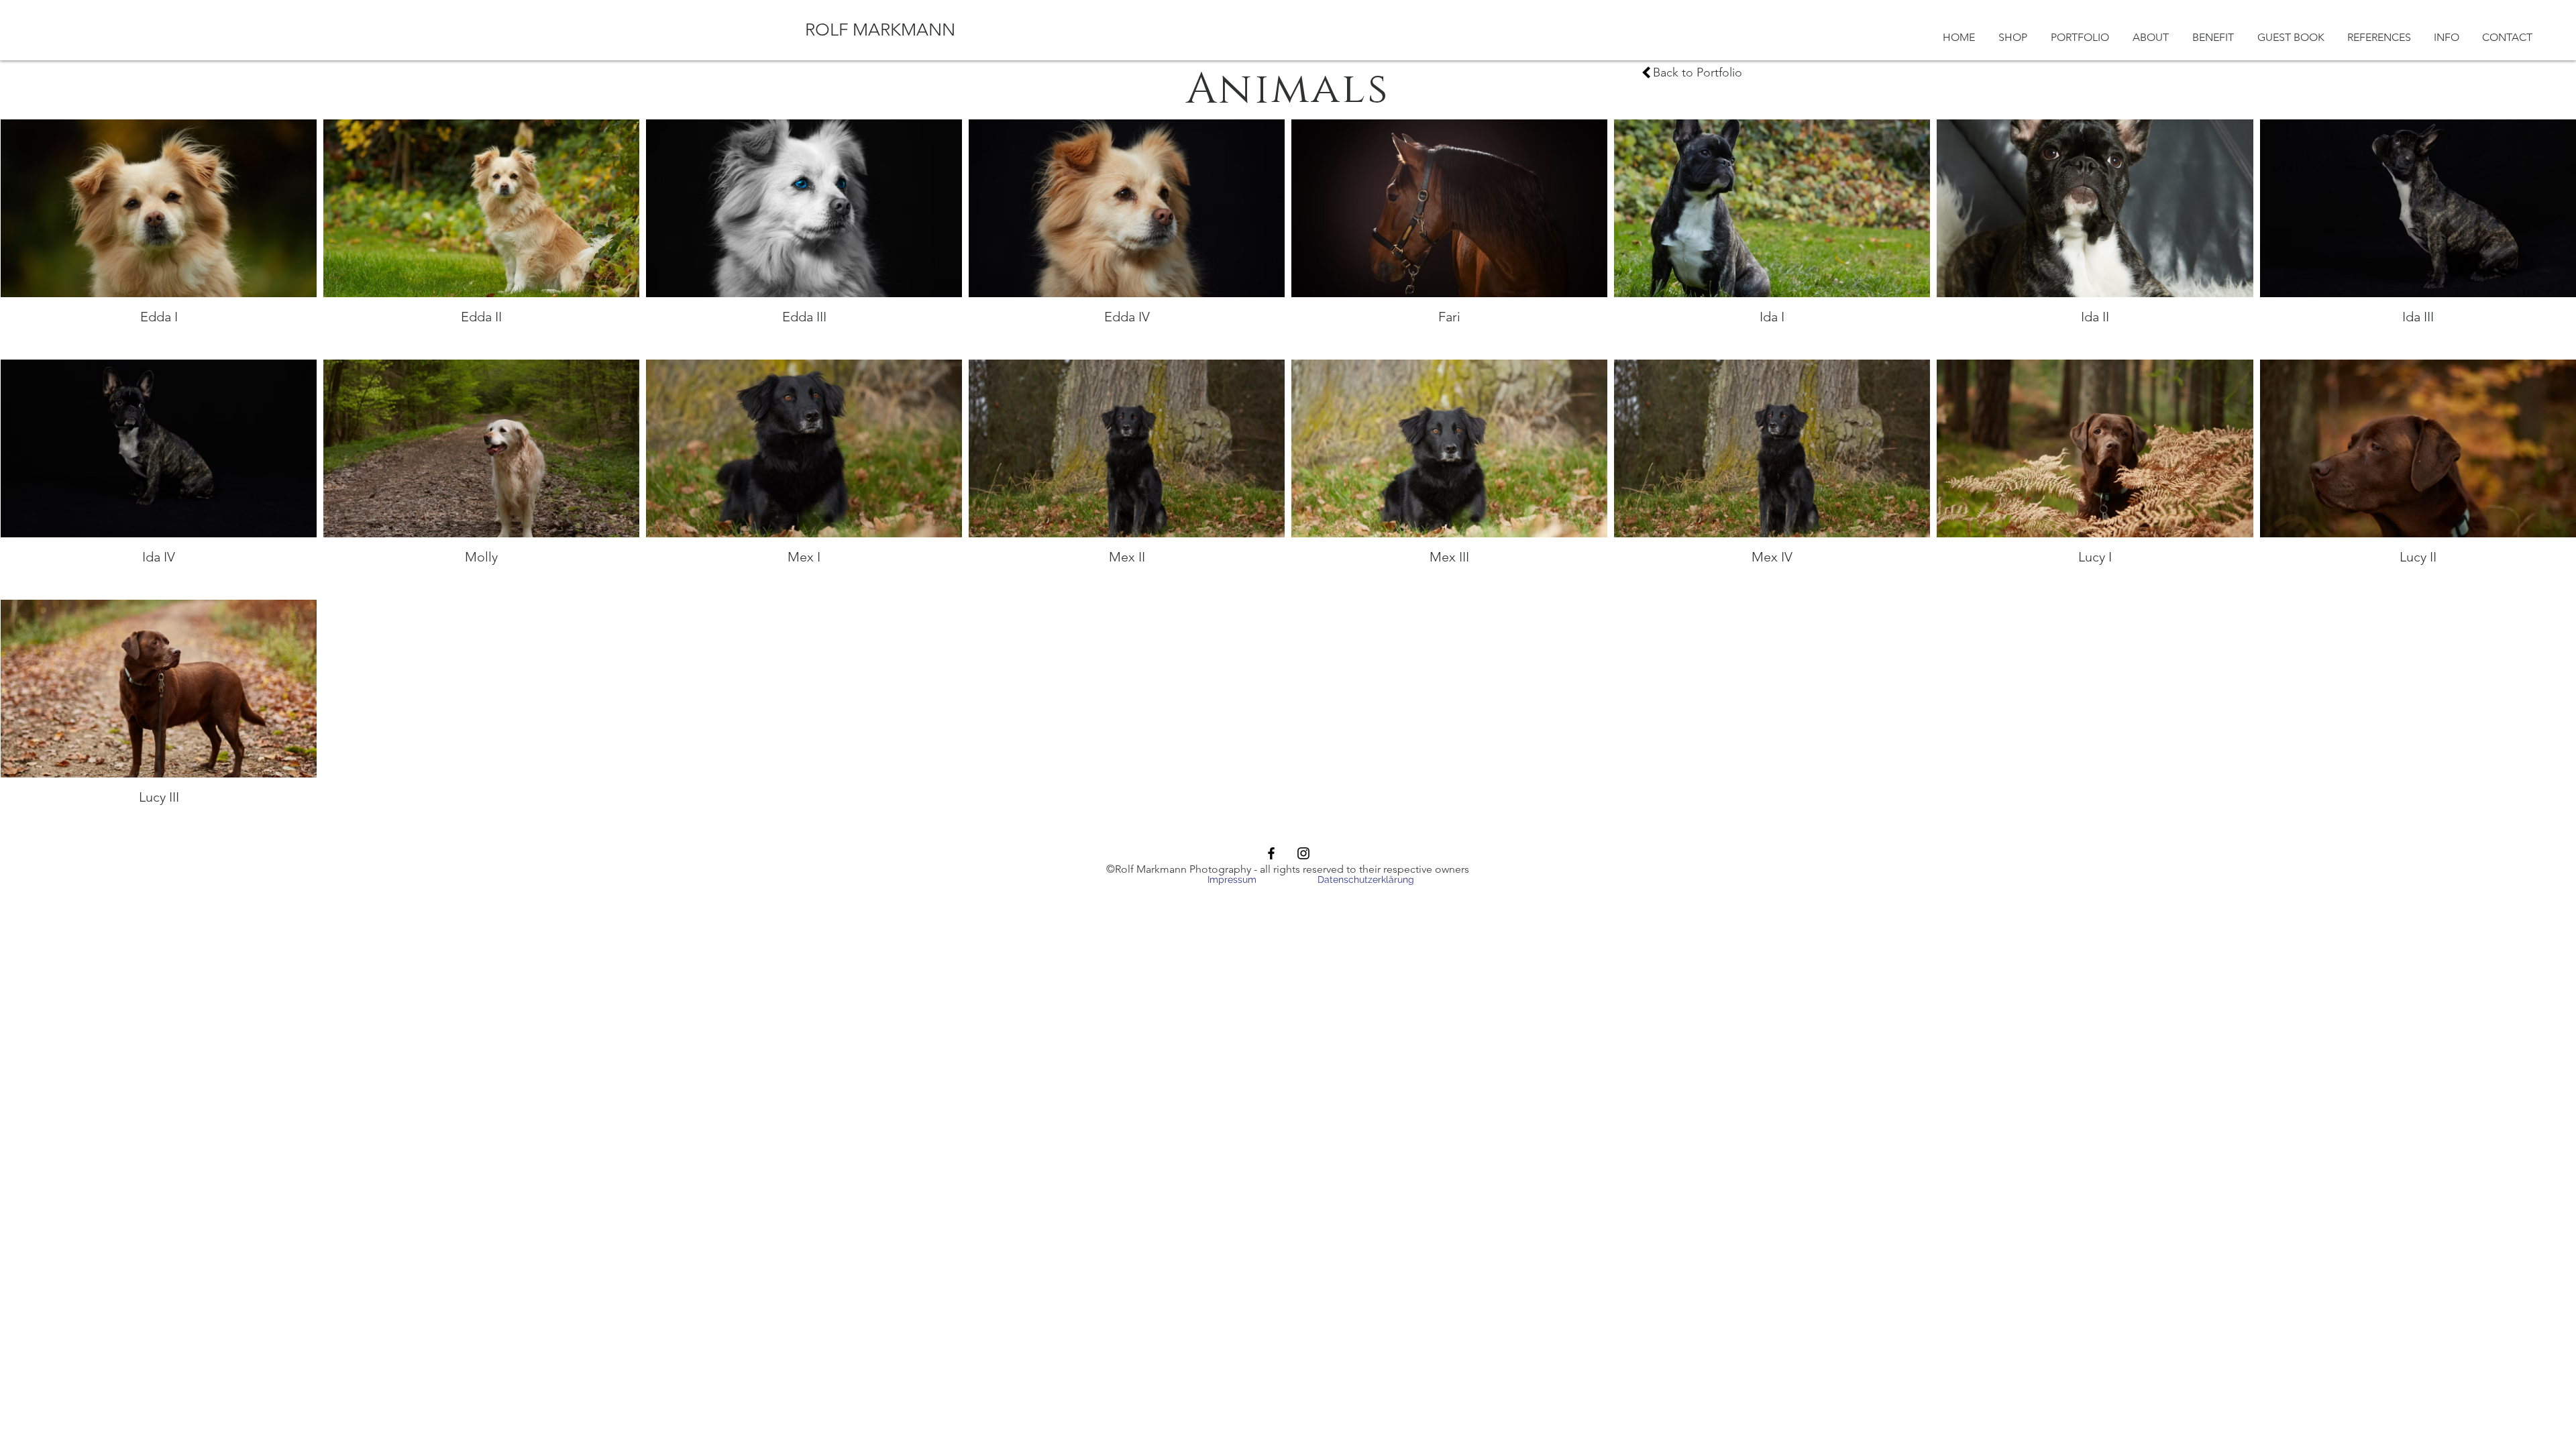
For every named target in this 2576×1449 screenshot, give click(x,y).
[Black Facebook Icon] (1271, 853)
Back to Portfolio (1698, 72)
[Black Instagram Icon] (1303, 853)
